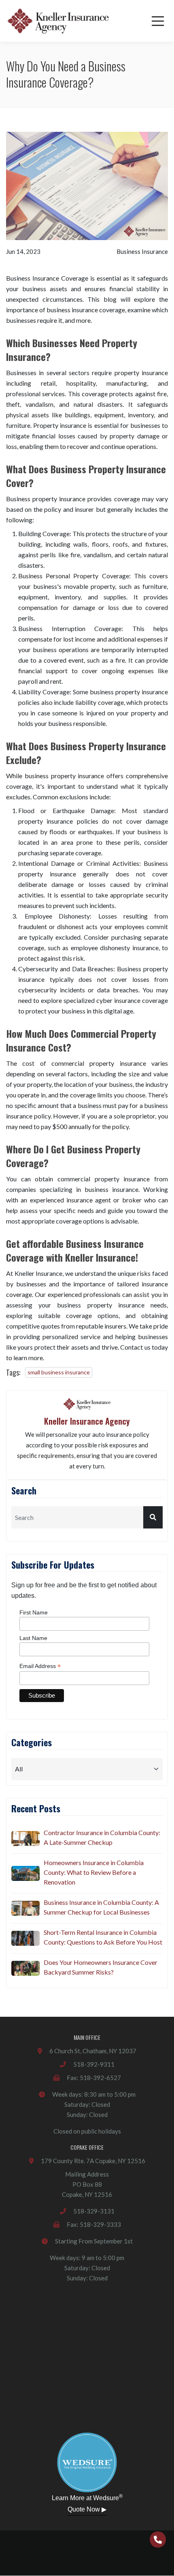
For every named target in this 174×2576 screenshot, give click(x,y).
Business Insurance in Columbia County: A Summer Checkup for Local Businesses (101, 1907)
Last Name (33, 1638)
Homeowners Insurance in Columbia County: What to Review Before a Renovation (94, 1872)
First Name (34, 1612)
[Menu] (158, 21)
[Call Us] (158, 2540)
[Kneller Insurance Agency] (58, 21)
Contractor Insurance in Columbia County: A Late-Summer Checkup (102, 1837)
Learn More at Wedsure (87, 2497)
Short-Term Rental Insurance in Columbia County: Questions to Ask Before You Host (103, 1937)
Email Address (40, 1666)
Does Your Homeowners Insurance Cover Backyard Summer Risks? (101, 1967)
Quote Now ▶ (87, 2509)
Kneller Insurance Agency (87, 1421)
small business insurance (59, 1372)
